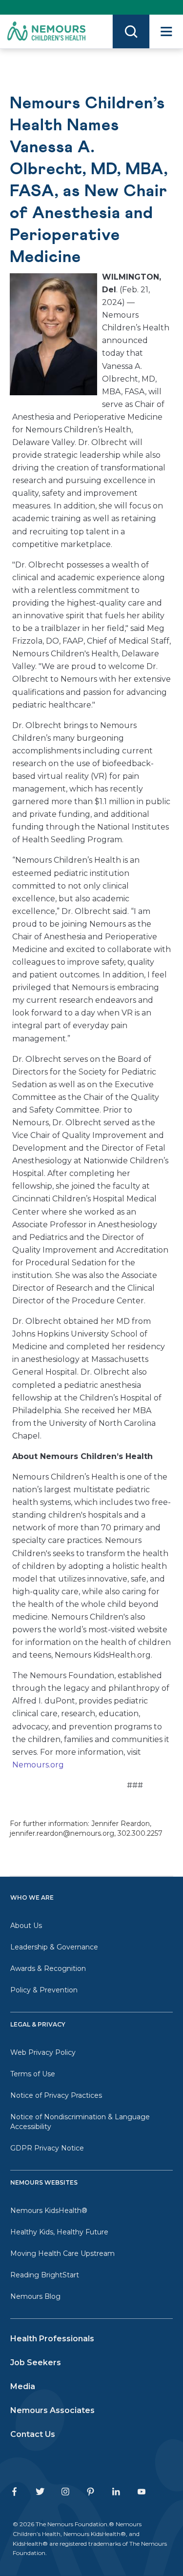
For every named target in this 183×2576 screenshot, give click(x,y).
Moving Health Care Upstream (62, 2253)
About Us (26, 1926)
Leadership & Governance (54, 1947)
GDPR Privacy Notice (47, 2148)
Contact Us (33, 2434)
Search (131, 31)
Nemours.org (38, 1765)
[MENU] (166, 31)
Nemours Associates (52, 2410)
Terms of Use (33, 2074)
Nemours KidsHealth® (49, 2211)
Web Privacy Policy (43, 2052)
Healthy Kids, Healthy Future (59, 2232)
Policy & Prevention (44, 1990)
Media (23, 2386)
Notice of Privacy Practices (56, 2095)
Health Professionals (52, 2339)
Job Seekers (36, 2363)
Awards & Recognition (48, 1968)
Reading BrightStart (45, 2275)
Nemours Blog (35, 2296)
